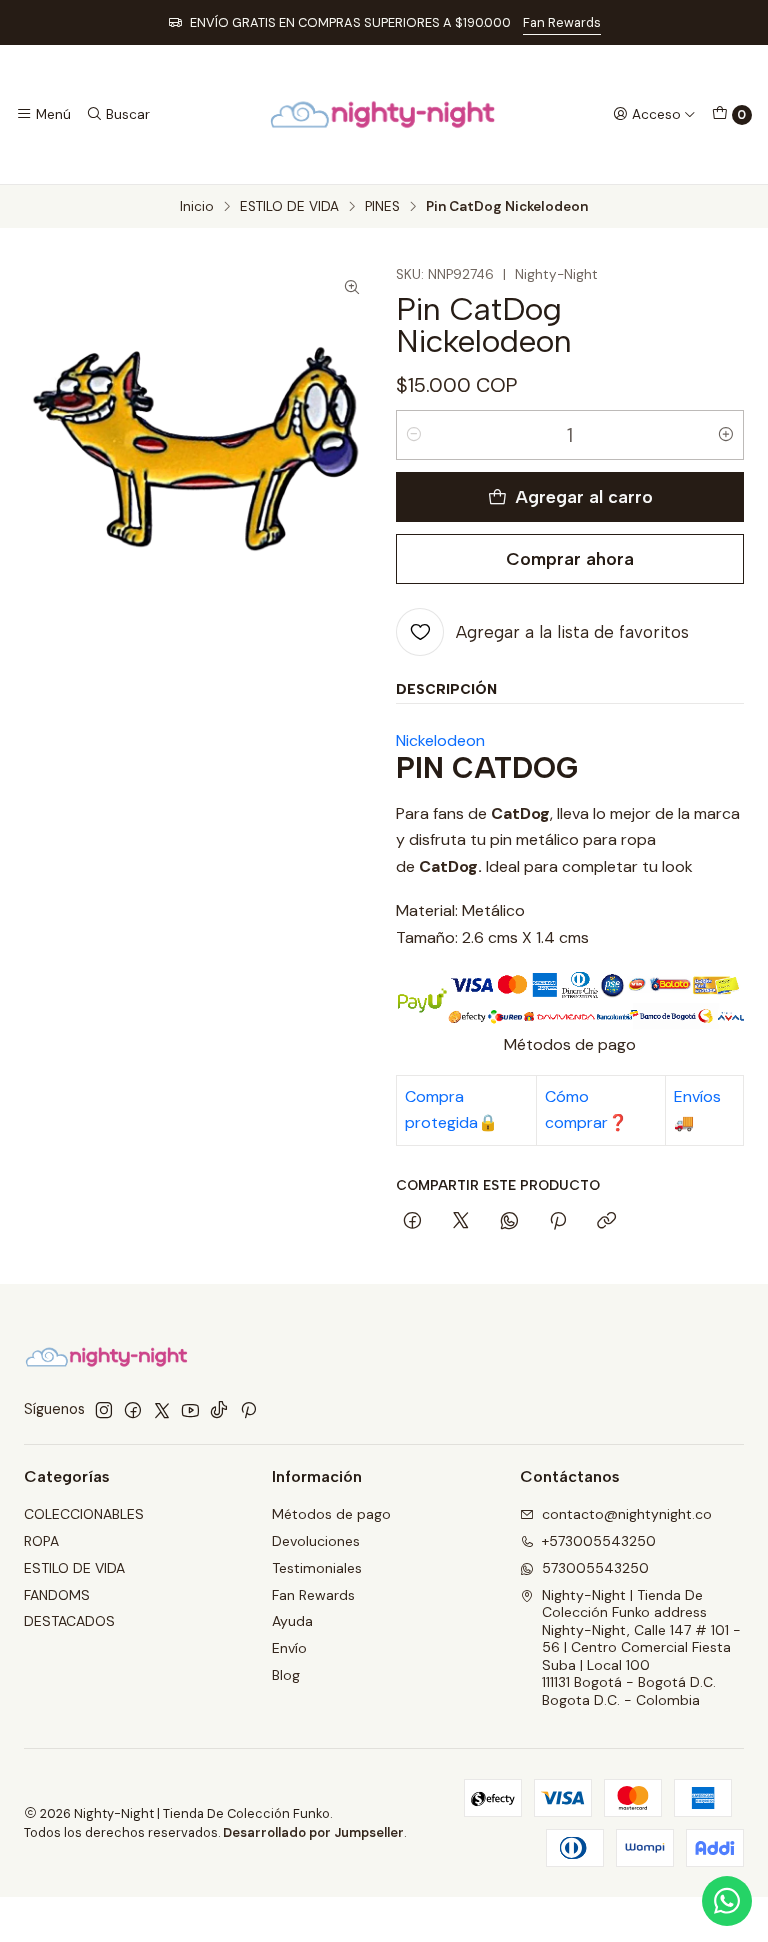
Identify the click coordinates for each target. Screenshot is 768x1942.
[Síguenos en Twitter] (162, 1410)
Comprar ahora (570, 558)
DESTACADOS (69, 1621)
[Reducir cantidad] (414, 435)
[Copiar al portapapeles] (606, 1222)
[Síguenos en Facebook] (133, 1410)
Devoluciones (316, 1541)
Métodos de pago (331, 1514)
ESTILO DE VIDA (289, 207)
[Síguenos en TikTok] (219, 1410)
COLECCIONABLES (84, 1514)
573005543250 (595, 1568)
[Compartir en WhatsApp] (509, 1222)
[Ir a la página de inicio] (384, 114)
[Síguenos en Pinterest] (248, 1410)
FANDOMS (57, 1595)
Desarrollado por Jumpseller (313, 1832)
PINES (382, 207)
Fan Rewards (562, 22)
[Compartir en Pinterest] (558, 1222)
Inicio (197, 207)
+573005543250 (599, 1541)
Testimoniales (317, 1568)
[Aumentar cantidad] (726, 435)
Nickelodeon (440, 740)
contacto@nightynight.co (627, 1514)
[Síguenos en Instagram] (104, 1410)
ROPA (41, 1541)
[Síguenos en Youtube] (190, 1410)
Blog (286, 1675)
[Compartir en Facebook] (412, 1222)
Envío (289, 1648)
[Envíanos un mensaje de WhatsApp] (727, 1901)
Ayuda (292, 1621)
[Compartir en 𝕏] (461, 1222)
